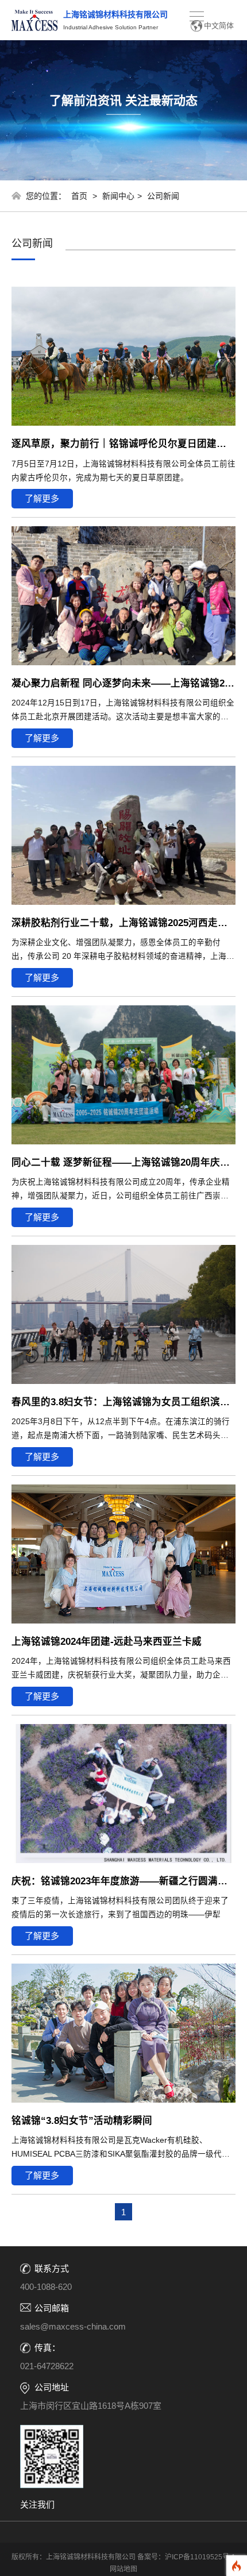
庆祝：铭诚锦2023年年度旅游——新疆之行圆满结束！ (123, 1881)
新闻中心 (118, 196)
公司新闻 (163, 196)
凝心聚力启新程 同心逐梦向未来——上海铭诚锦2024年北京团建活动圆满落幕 (123, 683)
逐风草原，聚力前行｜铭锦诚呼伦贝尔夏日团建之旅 (123, 444)
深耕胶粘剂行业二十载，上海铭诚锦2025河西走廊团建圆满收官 (123, 923)
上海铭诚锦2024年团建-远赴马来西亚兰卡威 (107, 1641)
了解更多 (42, 498)
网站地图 (123, 2569)
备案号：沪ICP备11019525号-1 (186, 2557)
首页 (79, 196)
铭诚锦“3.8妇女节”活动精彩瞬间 (82, 2120)
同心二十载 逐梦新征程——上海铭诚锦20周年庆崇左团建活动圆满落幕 (123, 1162)
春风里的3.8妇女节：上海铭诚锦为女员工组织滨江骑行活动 (123, 1402)
